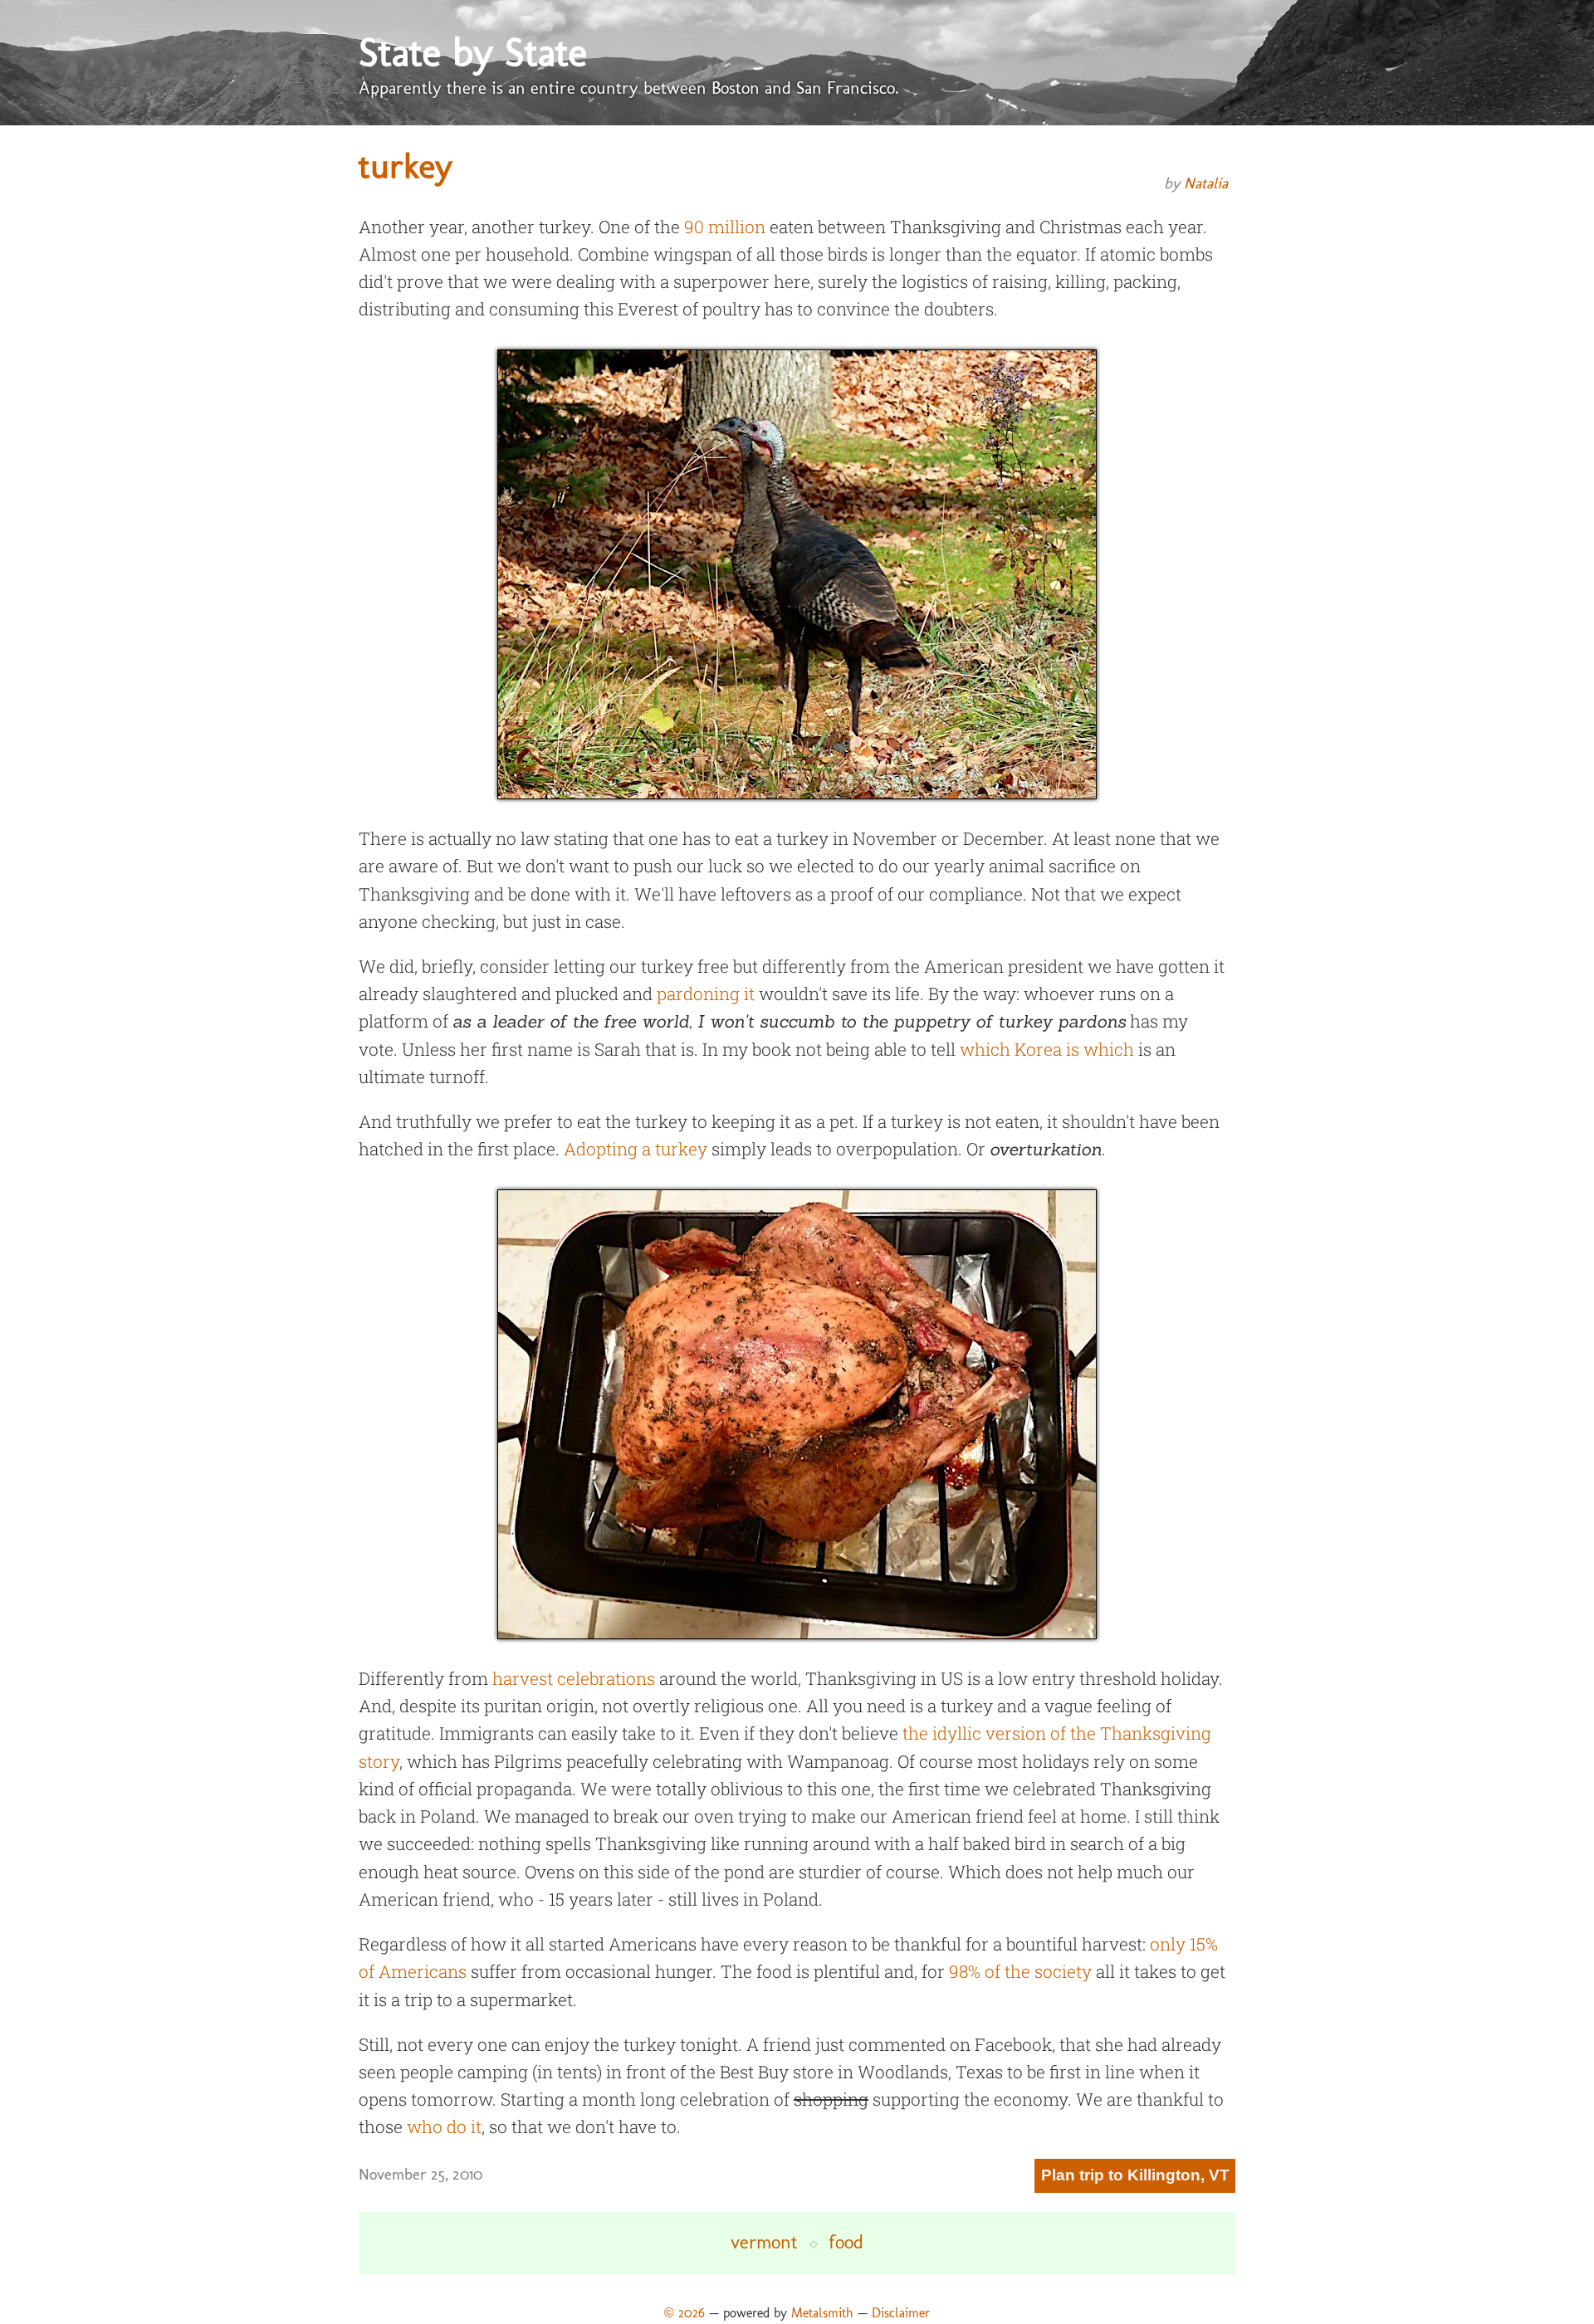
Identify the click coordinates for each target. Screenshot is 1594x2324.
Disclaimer (901, 2313)
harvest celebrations (574, 1678)
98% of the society (1020, 1971)
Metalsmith (822, 2313)
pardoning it (706, 994)
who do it (444, 2126)
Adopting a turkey (636, 1149)
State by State (473, 52)
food (846, 2242)
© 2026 (685, 2313)
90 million (725, 227)
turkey (406, 166)
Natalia (1206, 183)
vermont (764, 2242)
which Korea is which (1047, 1049)
